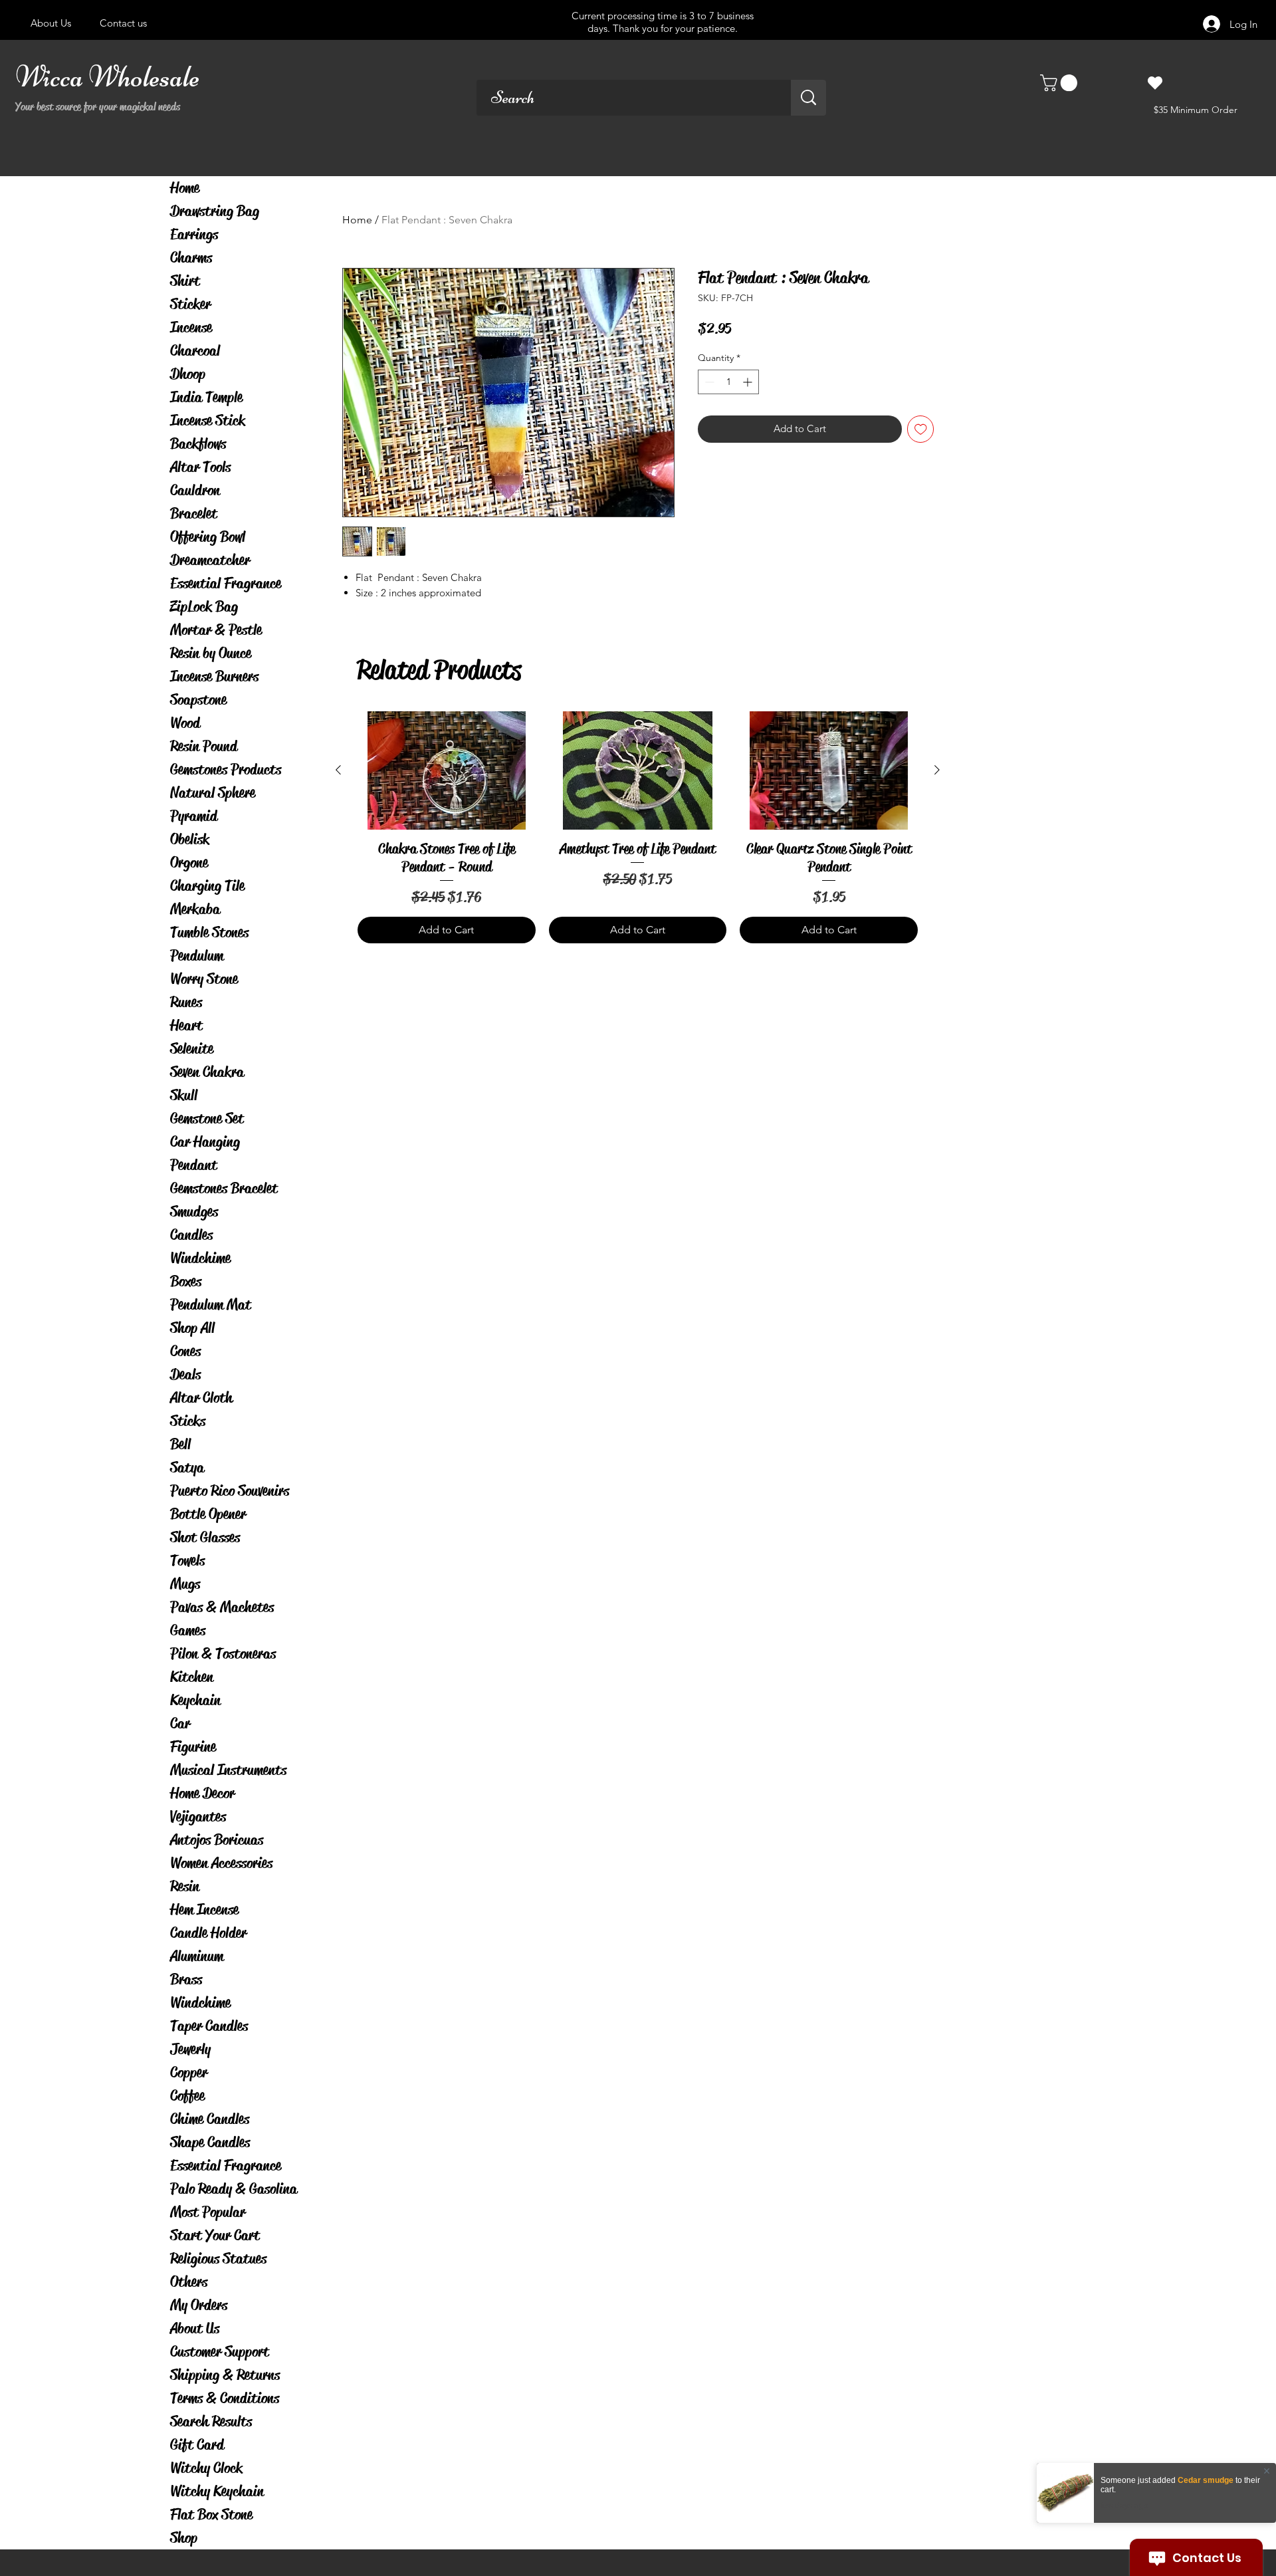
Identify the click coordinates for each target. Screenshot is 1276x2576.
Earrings (194, 234)
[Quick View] (447, 770)
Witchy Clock (206, 2468)
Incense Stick (208, 420)
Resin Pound (204, 746)
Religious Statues (218, 2259)
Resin (185, 1886)
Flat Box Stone (211, 2515)
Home (185, 188)
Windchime (200, 1258)
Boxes (186, 1281)
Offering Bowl (208, 537)
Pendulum (197, 956)
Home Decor (202, 1793)
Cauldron (195, 490)
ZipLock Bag (204, 607)
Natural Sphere (213, 793)
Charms (191, 258)
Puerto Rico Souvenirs (230, 1491)
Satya (187, 1467)
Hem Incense (204, 1910)
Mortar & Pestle (216, 630)
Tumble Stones (209, 932)
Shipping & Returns (225, 2375)
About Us (195, 2328)
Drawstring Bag (215, 211)
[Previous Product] (338, 770)
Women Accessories (221, 1863)
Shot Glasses (205, 1537)
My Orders (199, 2305)
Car (180, 1723)
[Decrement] (708, 382)
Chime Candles (210, 2119)
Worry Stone (204, 979)
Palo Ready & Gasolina (234, 2189)
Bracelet (194, 514)
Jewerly (190, 2049)
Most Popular (208, 2212)
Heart (186, 1025)
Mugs (185, 1584)
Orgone (189, 863)
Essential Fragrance (226, 583)
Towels (187, 1561)
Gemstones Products (226, 769)
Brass (186, 1979)
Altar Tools (200, 467)
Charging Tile (207, 886)
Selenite (192, 1049)
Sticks (188, 1421)
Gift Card (197, 2445)
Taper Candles (209, 2026)
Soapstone (198, 700)
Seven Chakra (207, 1072)
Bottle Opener (208, 1514)
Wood (185, 723)
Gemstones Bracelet (224, 1188)
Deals (185, 1374)
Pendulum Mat (211, 1305)
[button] (1061, 83)
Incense (191, 327)
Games (188, 1630)
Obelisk (190, 839)
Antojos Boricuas (217, 1840)
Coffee (187, 2096)
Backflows (198, 444)
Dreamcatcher (210, 560)
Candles (191, 1235)
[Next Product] (937, 770)
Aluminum (197, 1956)
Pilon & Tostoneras (223, 1654)
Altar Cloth (201, 1398)
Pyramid (194, 816)
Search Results (211, 2421)
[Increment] (749, 382)
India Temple (206, 397)
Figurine (193, 1747)
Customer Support (220, 2352)
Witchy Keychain (217, 2491)
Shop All (192, 1328)
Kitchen (192, 1677)
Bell (180, 1444)
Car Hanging (205, 1142)
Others (189, 2282)
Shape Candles (210, 2142)
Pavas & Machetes (222, 1607)
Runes (186, 1002)
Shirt (185, 281)
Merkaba (195, 909)
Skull (184, 1095)
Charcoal (195, 351)
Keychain (195, 1700)
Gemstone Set (207, 1118)
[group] (638, 827)
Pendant (194, 1165)
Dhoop (188, 374)
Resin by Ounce (211, 653)
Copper (189, 2072)
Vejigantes (198, 1816)
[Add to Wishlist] (921, 429)
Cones (185, 1351)
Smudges (194, 1212)
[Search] (808, 98)
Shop (184, 2538)
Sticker (190, 304)
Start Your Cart (215, 2235)
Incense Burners (214, 676)
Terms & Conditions (225, 2398)
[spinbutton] (728, 382)
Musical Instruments (228, 1770)
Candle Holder (208, 1933)
